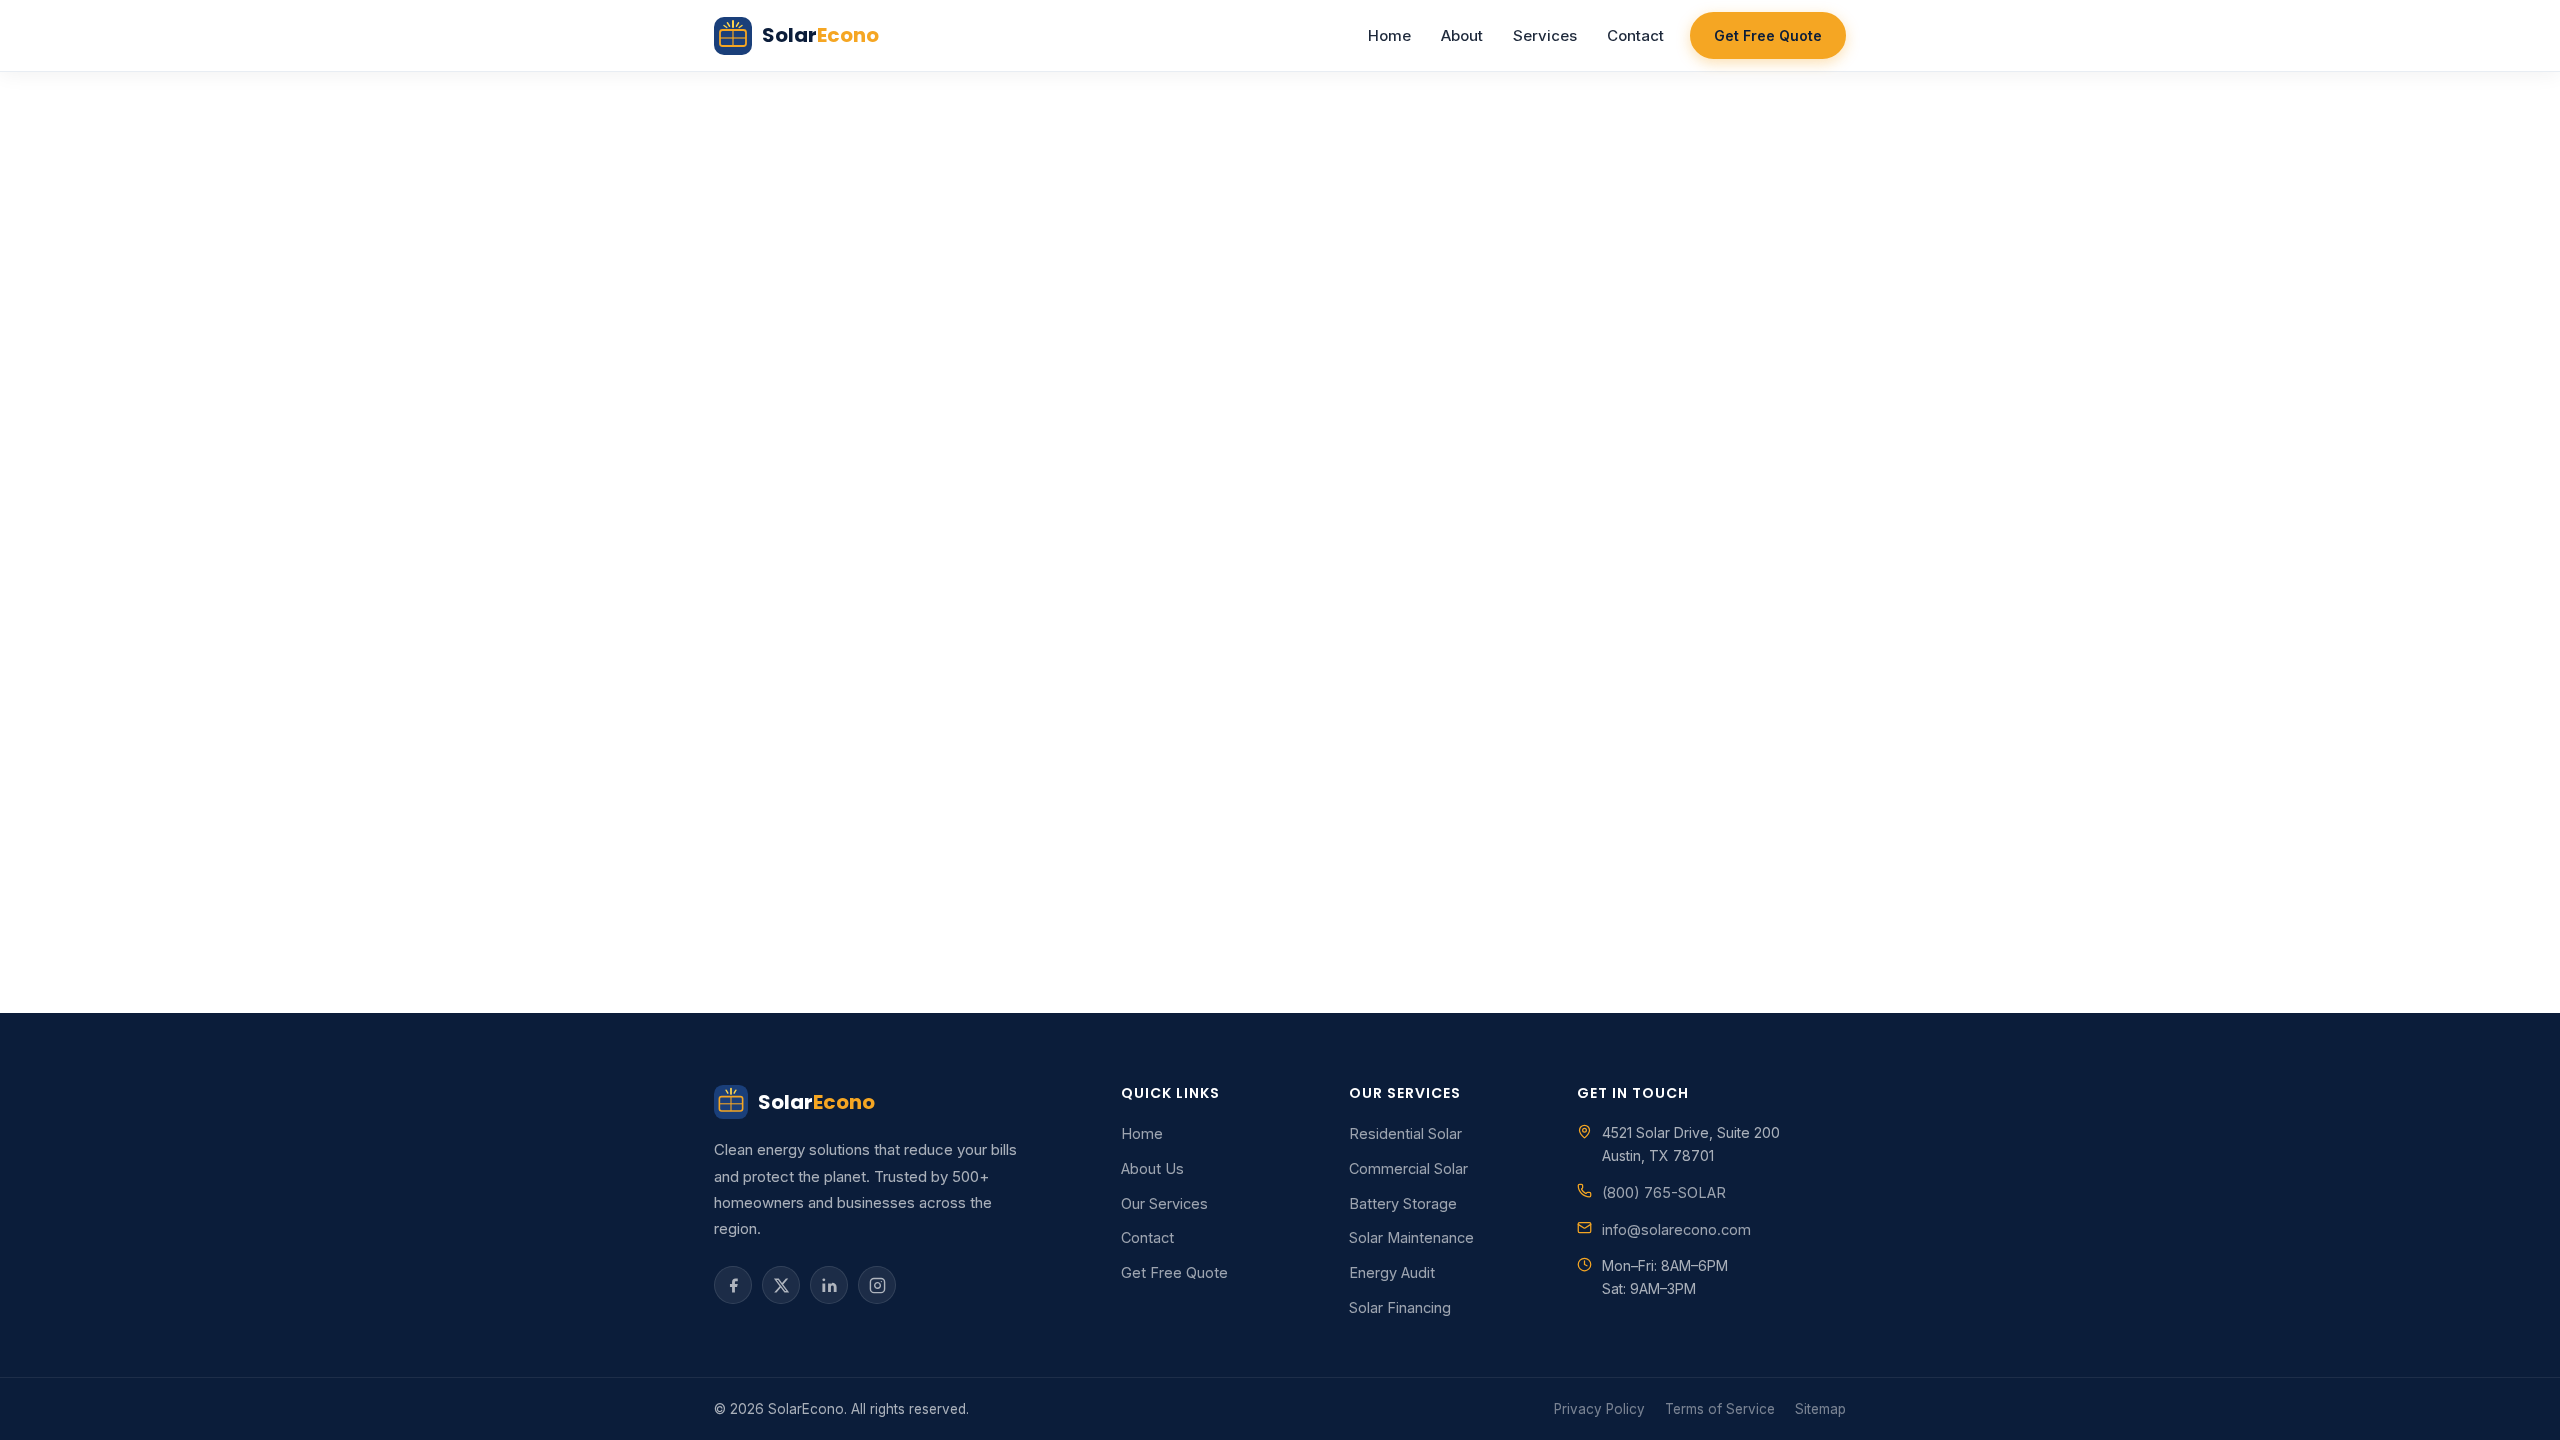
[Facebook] (733, 1285)
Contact (1635, 35)
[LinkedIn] (829, 1285)
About (1462, 35)
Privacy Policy (1599, 1409)
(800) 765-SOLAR (1664, 1192)
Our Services (1164, 1203)
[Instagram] (877, 1285)
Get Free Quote (1768, 35)
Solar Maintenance (1411, 1237)
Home (1389, 35)
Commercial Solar (1408, 1168)
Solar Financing (1400, 1307)
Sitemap (1820, 1409)
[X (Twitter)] (781, 1285)
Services (1545, 35)
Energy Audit (1392, 1272)
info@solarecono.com (1676, 1229)
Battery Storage (1403, 1203)
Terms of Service (1720, 1409)
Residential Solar (1405, 1133)
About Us (1152, 1168)
